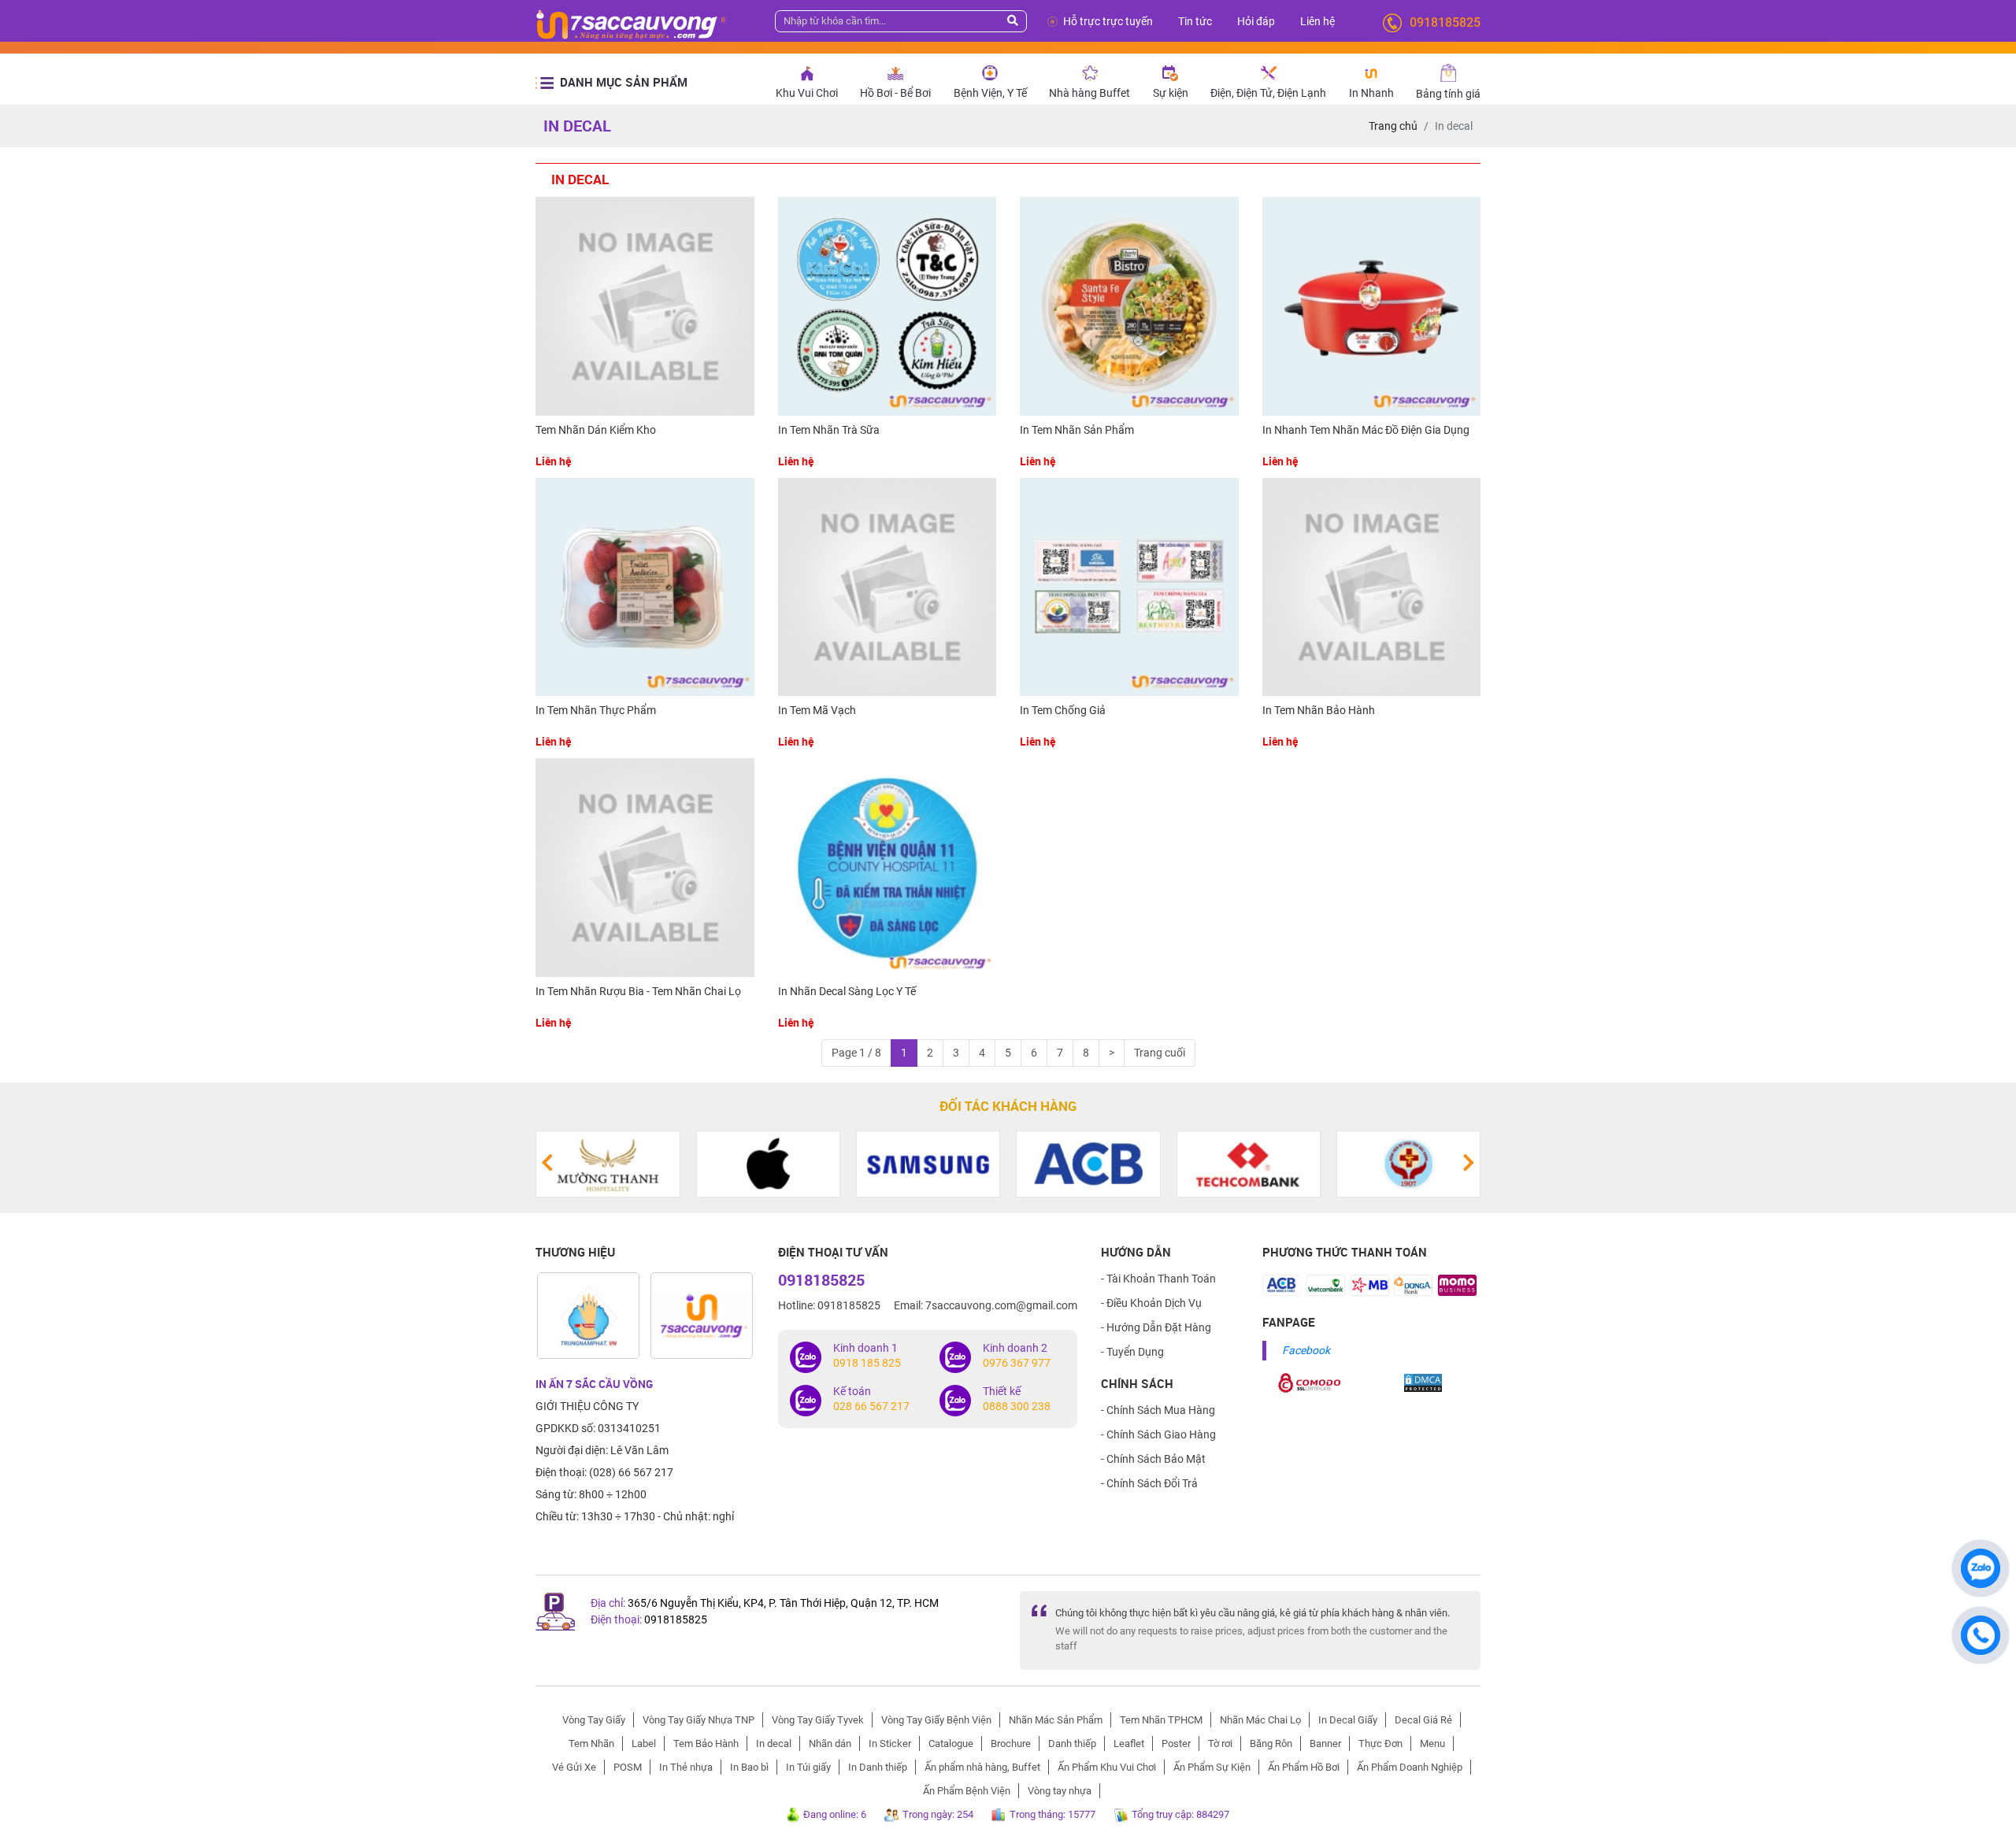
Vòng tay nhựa (1060, 1791)
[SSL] (1310, 1382)
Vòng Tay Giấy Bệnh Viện (936, 1720)
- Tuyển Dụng (1132, 1352)
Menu (1432, 1743)
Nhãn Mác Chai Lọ (1260, 1720)
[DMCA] (1423, 1382)
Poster (1176, 1743)
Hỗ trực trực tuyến (1108, 21)
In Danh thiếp (878, 1767)
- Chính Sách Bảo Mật (1153, 1459)
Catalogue (951, 1743)
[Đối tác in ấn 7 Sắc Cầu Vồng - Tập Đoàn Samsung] (852, 1163)
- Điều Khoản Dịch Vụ (1151, 1303)
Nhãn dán (830, 1743)
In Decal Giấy (1348, 1720)
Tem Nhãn (591, 1743)
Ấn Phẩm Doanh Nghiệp (1410, 1767)
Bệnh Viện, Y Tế (990, 93)
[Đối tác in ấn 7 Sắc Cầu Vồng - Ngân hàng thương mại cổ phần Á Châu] (1012, 1163)
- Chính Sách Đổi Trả (1149, 1483)
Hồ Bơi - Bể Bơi (895, 93)
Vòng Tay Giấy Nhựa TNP (699, 1720)
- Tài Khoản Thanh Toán (1158, 1279)
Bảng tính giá (1448, 94)
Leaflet (1129, 1743)
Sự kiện (1171, 93)
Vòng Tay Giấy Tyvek (818, 1720)
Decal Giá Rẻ (1423, 1720)
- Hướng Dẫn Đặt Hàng (1156, 1327)
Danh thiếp (1072, 1743)
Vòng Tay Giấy (594, 1720)
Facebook (1306, 1350)
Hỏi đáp (1256, 21)
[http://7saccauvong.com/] (702, 1316)
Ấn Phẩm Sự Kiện (1212, 1767)
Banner (1325, 1743)
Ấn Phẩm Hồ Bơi (1304, 1767)
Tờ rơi (1220, 1743)
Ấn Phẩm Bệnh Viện (967, 1791)
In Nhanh (1371, 93)
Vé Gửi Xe (574, 1767)
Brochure (1011, 1743)
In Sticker (890, 1743)
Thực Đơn (1380, 1743)
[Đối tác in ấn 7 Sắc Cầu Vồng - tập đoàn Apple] (691, 1163)
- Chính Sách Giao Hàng (1158, 1434)
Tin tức (1195, 21)
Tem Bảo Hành (706, 1743)
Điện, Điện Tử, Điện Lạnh (1268, 93)
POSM (628, 1767)
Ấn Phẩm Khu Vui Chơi (1107, 1767)
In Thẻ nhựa (686, 1767)
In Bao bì (749, 1767)
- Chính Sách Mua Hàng (1158, 1410)
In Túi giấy (808, 1767)
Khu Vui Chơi (807, 93)
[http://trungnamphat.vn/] (588, 1316)
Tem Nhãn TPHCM (1161, 1720)
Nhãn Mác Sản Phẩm (1056, 1720)
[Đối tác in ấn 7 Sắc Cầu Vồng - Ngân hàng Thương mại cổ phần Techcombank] (1171, 1163)
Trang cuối (1160, 1053)
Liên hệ (1317, 21)
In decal (774, 1743)
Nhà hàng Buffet (1090, 93)
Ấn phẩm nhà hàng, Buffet (982, 1767)
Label (644, 1743)
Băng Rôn (1271, 1743)
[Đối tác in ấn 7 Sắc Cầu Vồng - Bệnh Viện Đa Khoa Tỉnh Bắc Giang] (1332, 1163)
